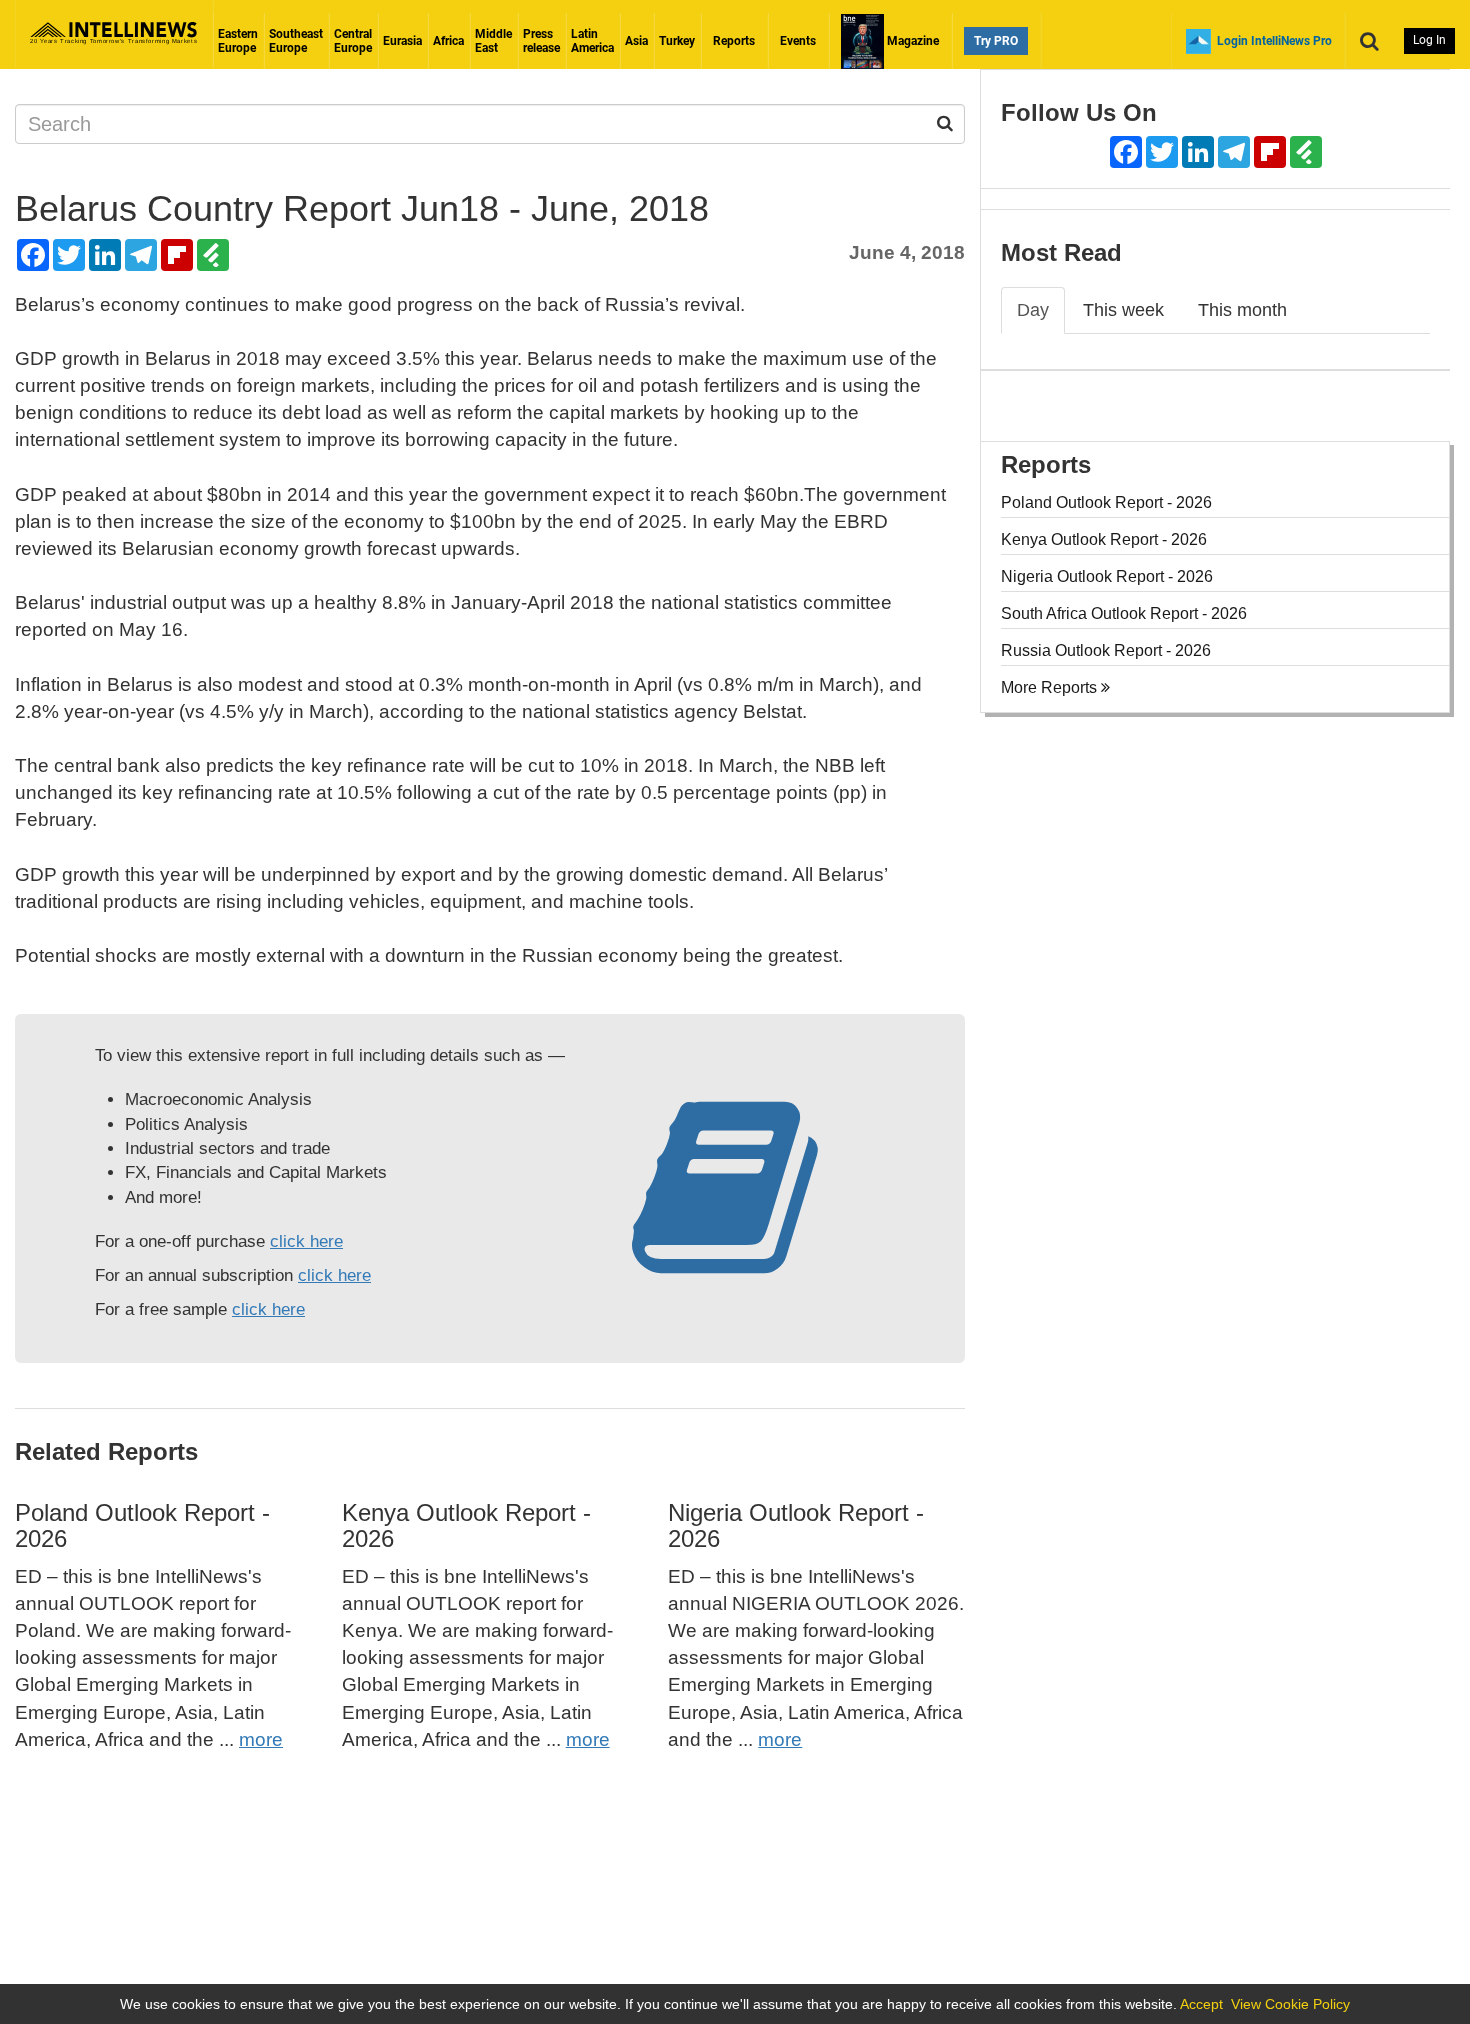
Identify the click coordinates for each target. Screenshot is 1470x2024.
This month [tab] (1242, 310)
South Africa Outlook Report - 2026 (1124, 613)
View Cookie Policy (1290, 2004)
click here (306, 1241)
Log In (1429, 40)
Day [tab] (1033, 310)
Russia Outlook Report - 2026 (1106, 650)
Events (798, 41)
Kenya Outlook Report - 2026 (466, 1525)
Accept (1201, 2004)
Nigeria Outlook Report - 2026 (796, 1525)
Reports (734, 41)
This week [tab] (1123, 310)
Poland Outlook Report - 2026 (142, 1525)
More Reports (1051, 687)
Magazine (911, 41)
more (261, 1739)
